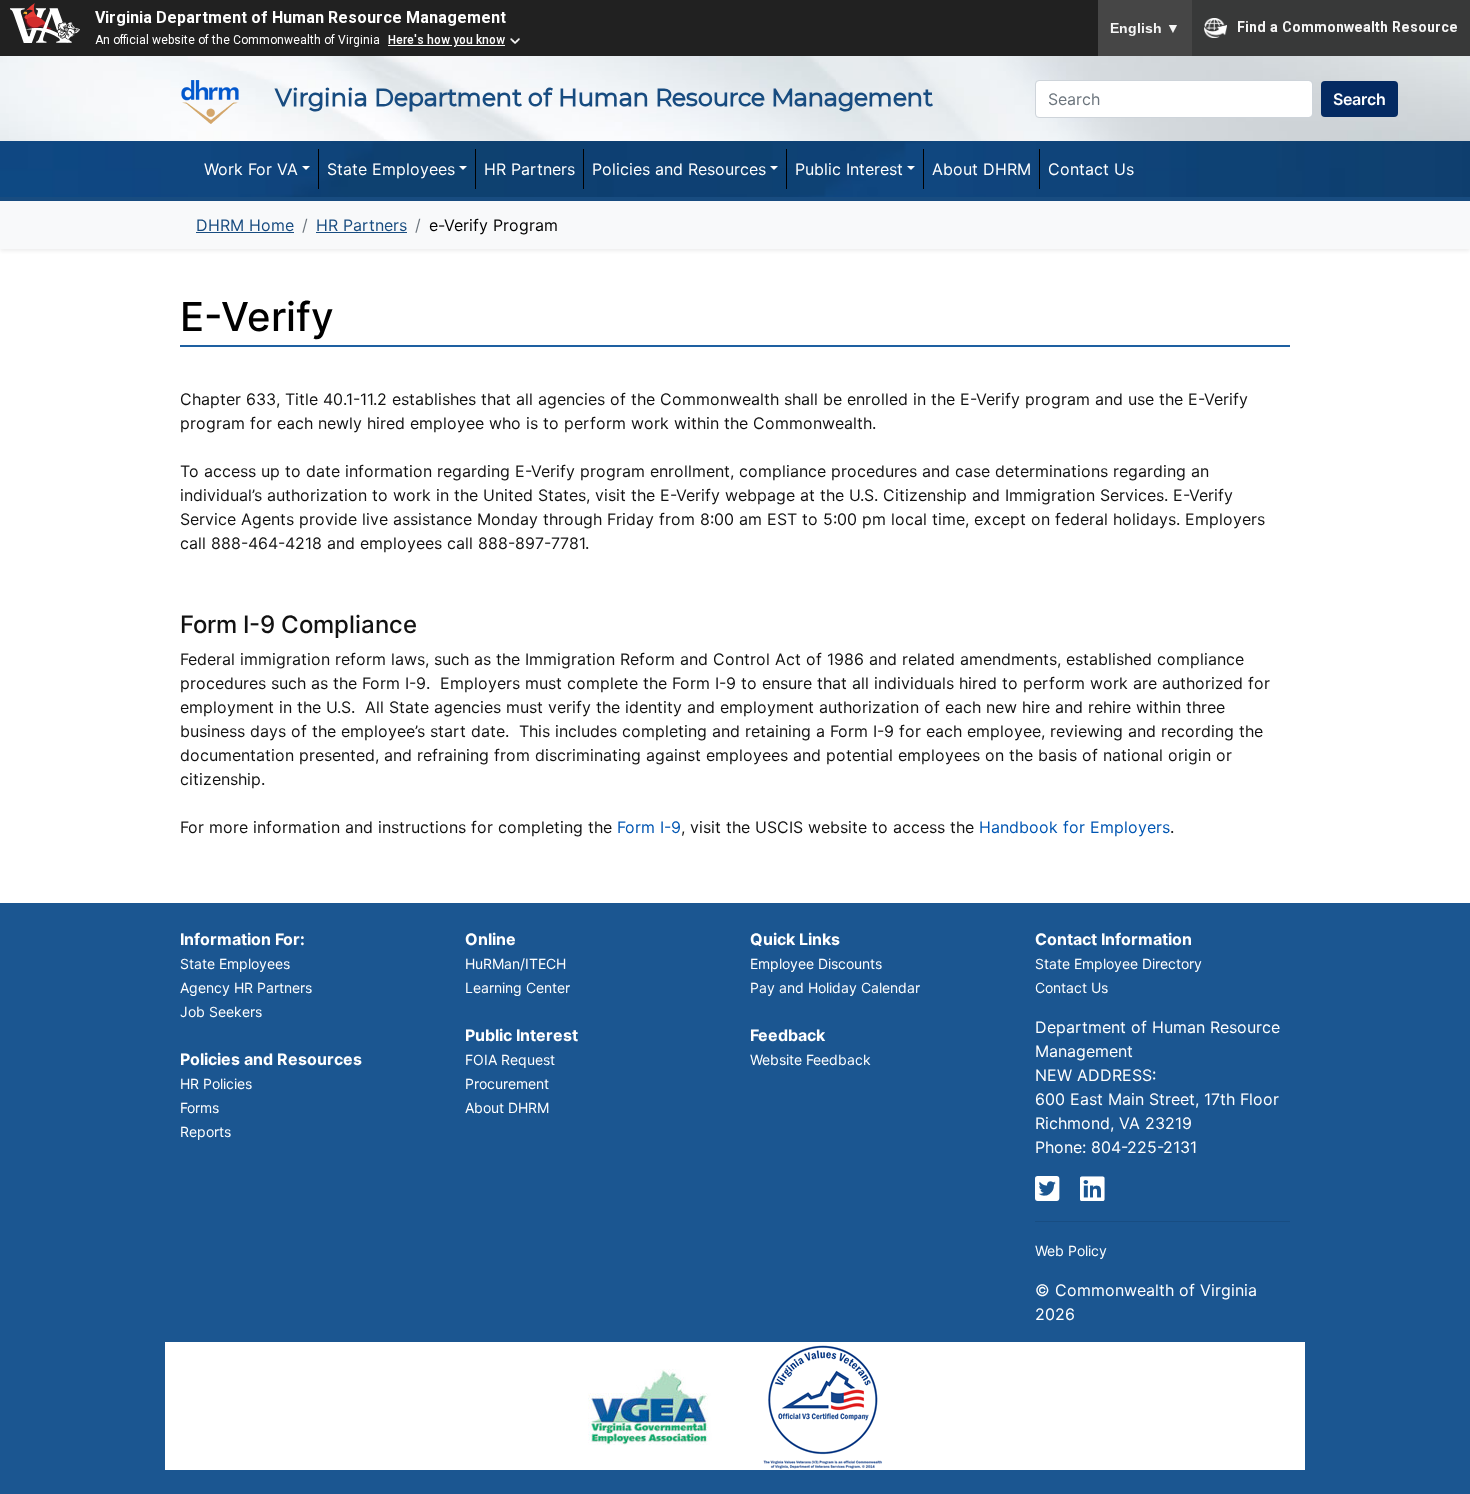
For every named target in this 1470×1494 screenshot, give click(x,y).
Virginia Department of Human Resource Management (300, 17)
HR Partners (361, 225)
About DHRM (507, 1107)
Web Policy (1071, 1250)
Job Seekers (221, 1011)
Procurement (507, 1083)
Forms (199, 1107)
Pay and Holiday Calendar (835, 987)
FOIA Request (510, 1059)
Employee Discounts (816, 963)
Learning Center (517, 987)
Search (1359, 99)
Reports (205, 1131)
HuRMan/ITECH (515, 963)
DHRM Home (245, 225)
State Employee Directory (1118, 963)
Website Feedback (810, 1059)
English (1145, 28)
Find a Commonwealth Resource (1347, 26)
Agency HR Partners (246, 987)
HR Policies (216, 1083)
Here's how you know (446, 40)
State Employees (235, 963)
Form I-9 (649, 827)
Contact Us (1071, 987)
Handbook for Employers (1074, 827)
